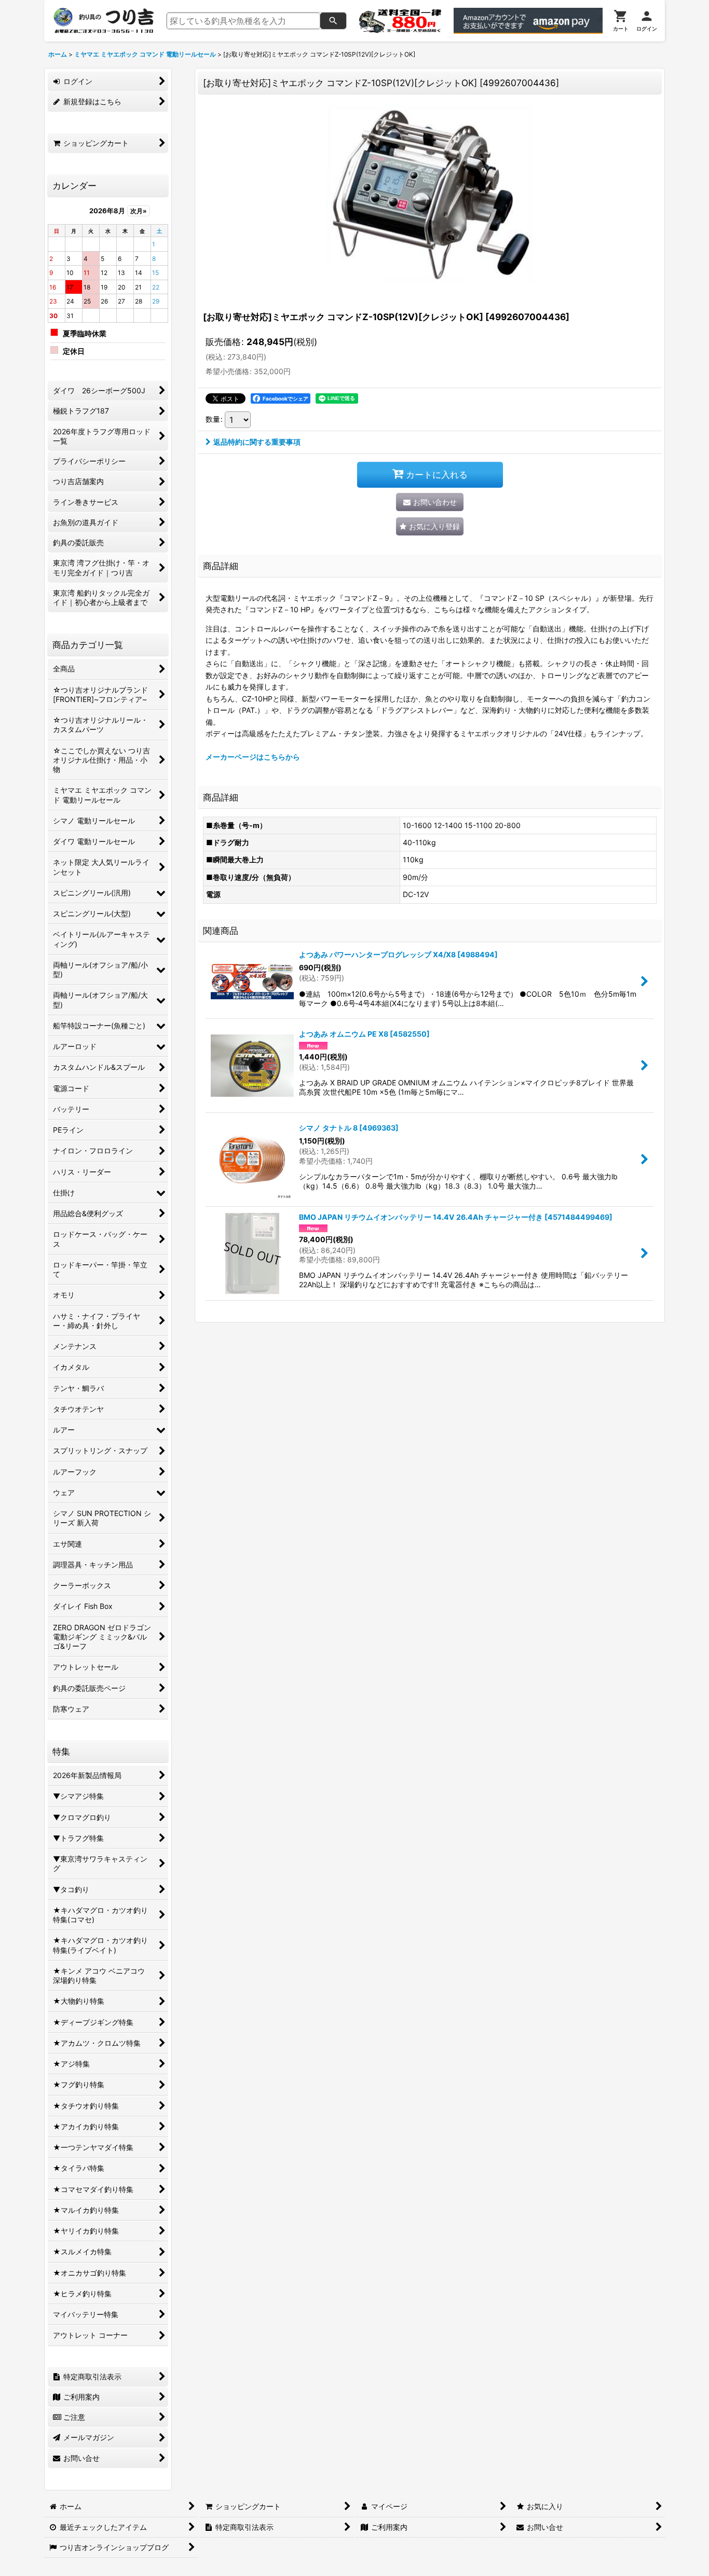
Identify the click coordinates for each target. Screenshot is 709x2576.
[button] (430, 526)
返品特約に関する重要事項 (257, 442)
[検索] (333, 21)
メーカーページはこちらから (253, 757)
